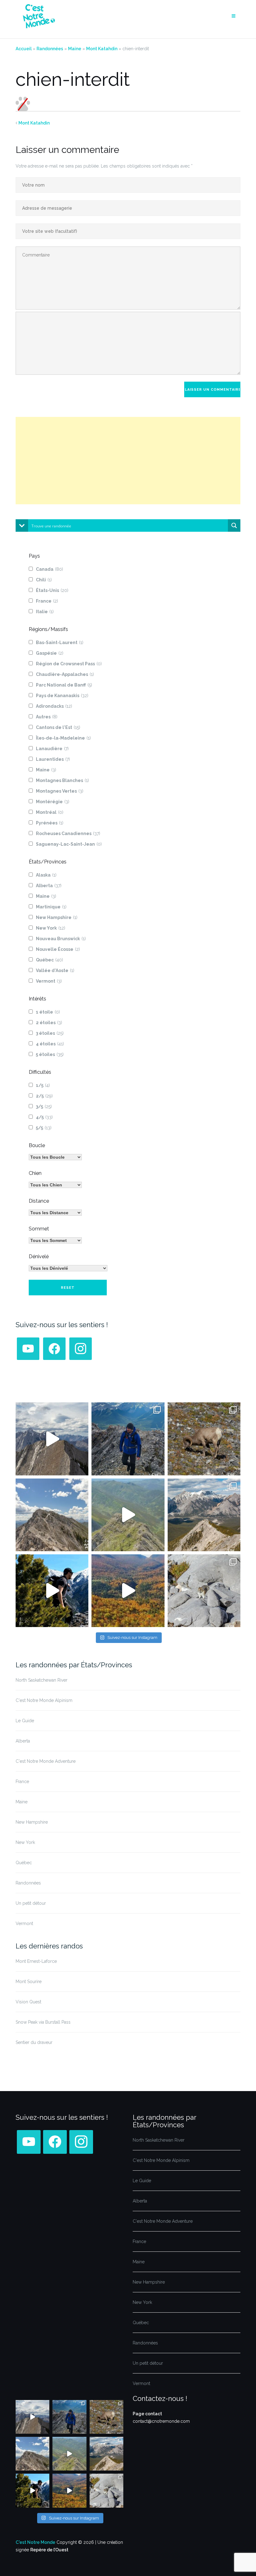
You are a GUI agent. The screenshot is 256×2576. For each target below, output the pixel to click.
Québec (49, 960)
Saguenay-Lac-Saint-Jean (69, 844)
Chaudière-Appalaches (65, 674)
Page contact (147, 2414)
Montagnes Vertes (60, 791)
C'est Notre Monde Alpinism (44, 1700)
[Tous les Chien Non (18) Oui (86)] (55, 1185)
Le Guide (25, 1721)
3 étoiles (50, 1033)
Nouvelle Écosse (58, 949)
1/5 (43, 1085)
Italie (45, 612)
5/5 (44, 1128)
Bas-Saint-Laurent (60, 643)
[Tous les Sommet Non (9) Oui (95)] (55, 1240)
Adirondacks (54, 706)
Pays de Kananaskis (62, 696)
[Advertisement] (128, 461)
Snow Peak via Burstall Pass (43, 2022)
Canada (49, 569)
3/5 (44, 1107)
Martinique (51, 907)
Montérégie (53, 802)
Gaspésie (50, 653)
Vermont (49, 981)
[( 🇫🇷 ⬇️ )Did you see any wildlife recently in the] (204, 1439)
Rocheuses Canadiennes (68, 833)
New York (51, 928)
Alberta (49, 886)
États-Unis (52, 590)
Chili (44, 580)
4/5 (44, 1117)
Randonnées (50, 49)
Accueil (24, 49)
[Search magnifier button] (234, 525)
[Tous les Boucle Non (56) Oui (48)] (55, 1157)
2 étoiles (49, 1023)
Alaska (46, 875)
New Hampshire (57, 917)
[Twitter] (28, 1348)
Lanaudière (52, 749)
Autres (47, 717)
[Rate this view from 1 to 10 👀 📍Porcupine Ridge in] (204, 1515)
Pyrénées (50, 823)
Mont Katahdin (102, 49)
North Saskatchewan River (42, 1680)
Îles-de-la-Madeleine (63, 738)
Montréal (50, 812)
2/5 (44, 1096)
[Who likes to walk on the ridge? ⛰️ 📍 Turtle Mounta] (128, 1515)
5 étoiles (50, 1054)
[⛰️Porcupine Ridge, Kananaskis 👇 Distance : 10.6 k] (52, 1591)
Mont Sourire (29, 1982)
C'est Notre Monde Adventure (46, 1761)
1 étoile (48, 1012)
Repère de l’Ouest (49, 2550)
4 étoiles (50, 1044)
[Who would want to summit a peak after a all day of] (52, 1439)
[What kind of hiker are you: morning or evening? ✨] (128, 1439)
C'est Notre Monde (35, 2542)
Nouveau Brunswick (61, 939)
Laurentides (53, 759)
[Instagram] (81, 1348)
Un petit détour (31, 1903)
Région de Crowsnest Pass (69, 664)
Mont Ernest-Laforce (36, 1961)
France (47, 601)
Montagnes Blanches (62, 780)
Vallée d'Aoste (55, 970)
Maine (75, 49)
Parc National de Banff (64, 685)
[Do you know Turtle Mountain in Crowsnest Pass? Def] (52, 1515)
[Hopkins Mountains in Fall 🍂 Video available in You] (128, 1591)
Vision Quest (28, 2002)
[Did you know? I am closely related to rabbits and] (204, 1591)
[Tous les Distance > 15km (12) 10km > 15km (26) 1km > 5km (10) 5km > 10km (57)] (55, 1213)
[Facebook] (54, 1348)
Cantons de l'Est (58, 727)
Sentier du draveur (34, 2042)
